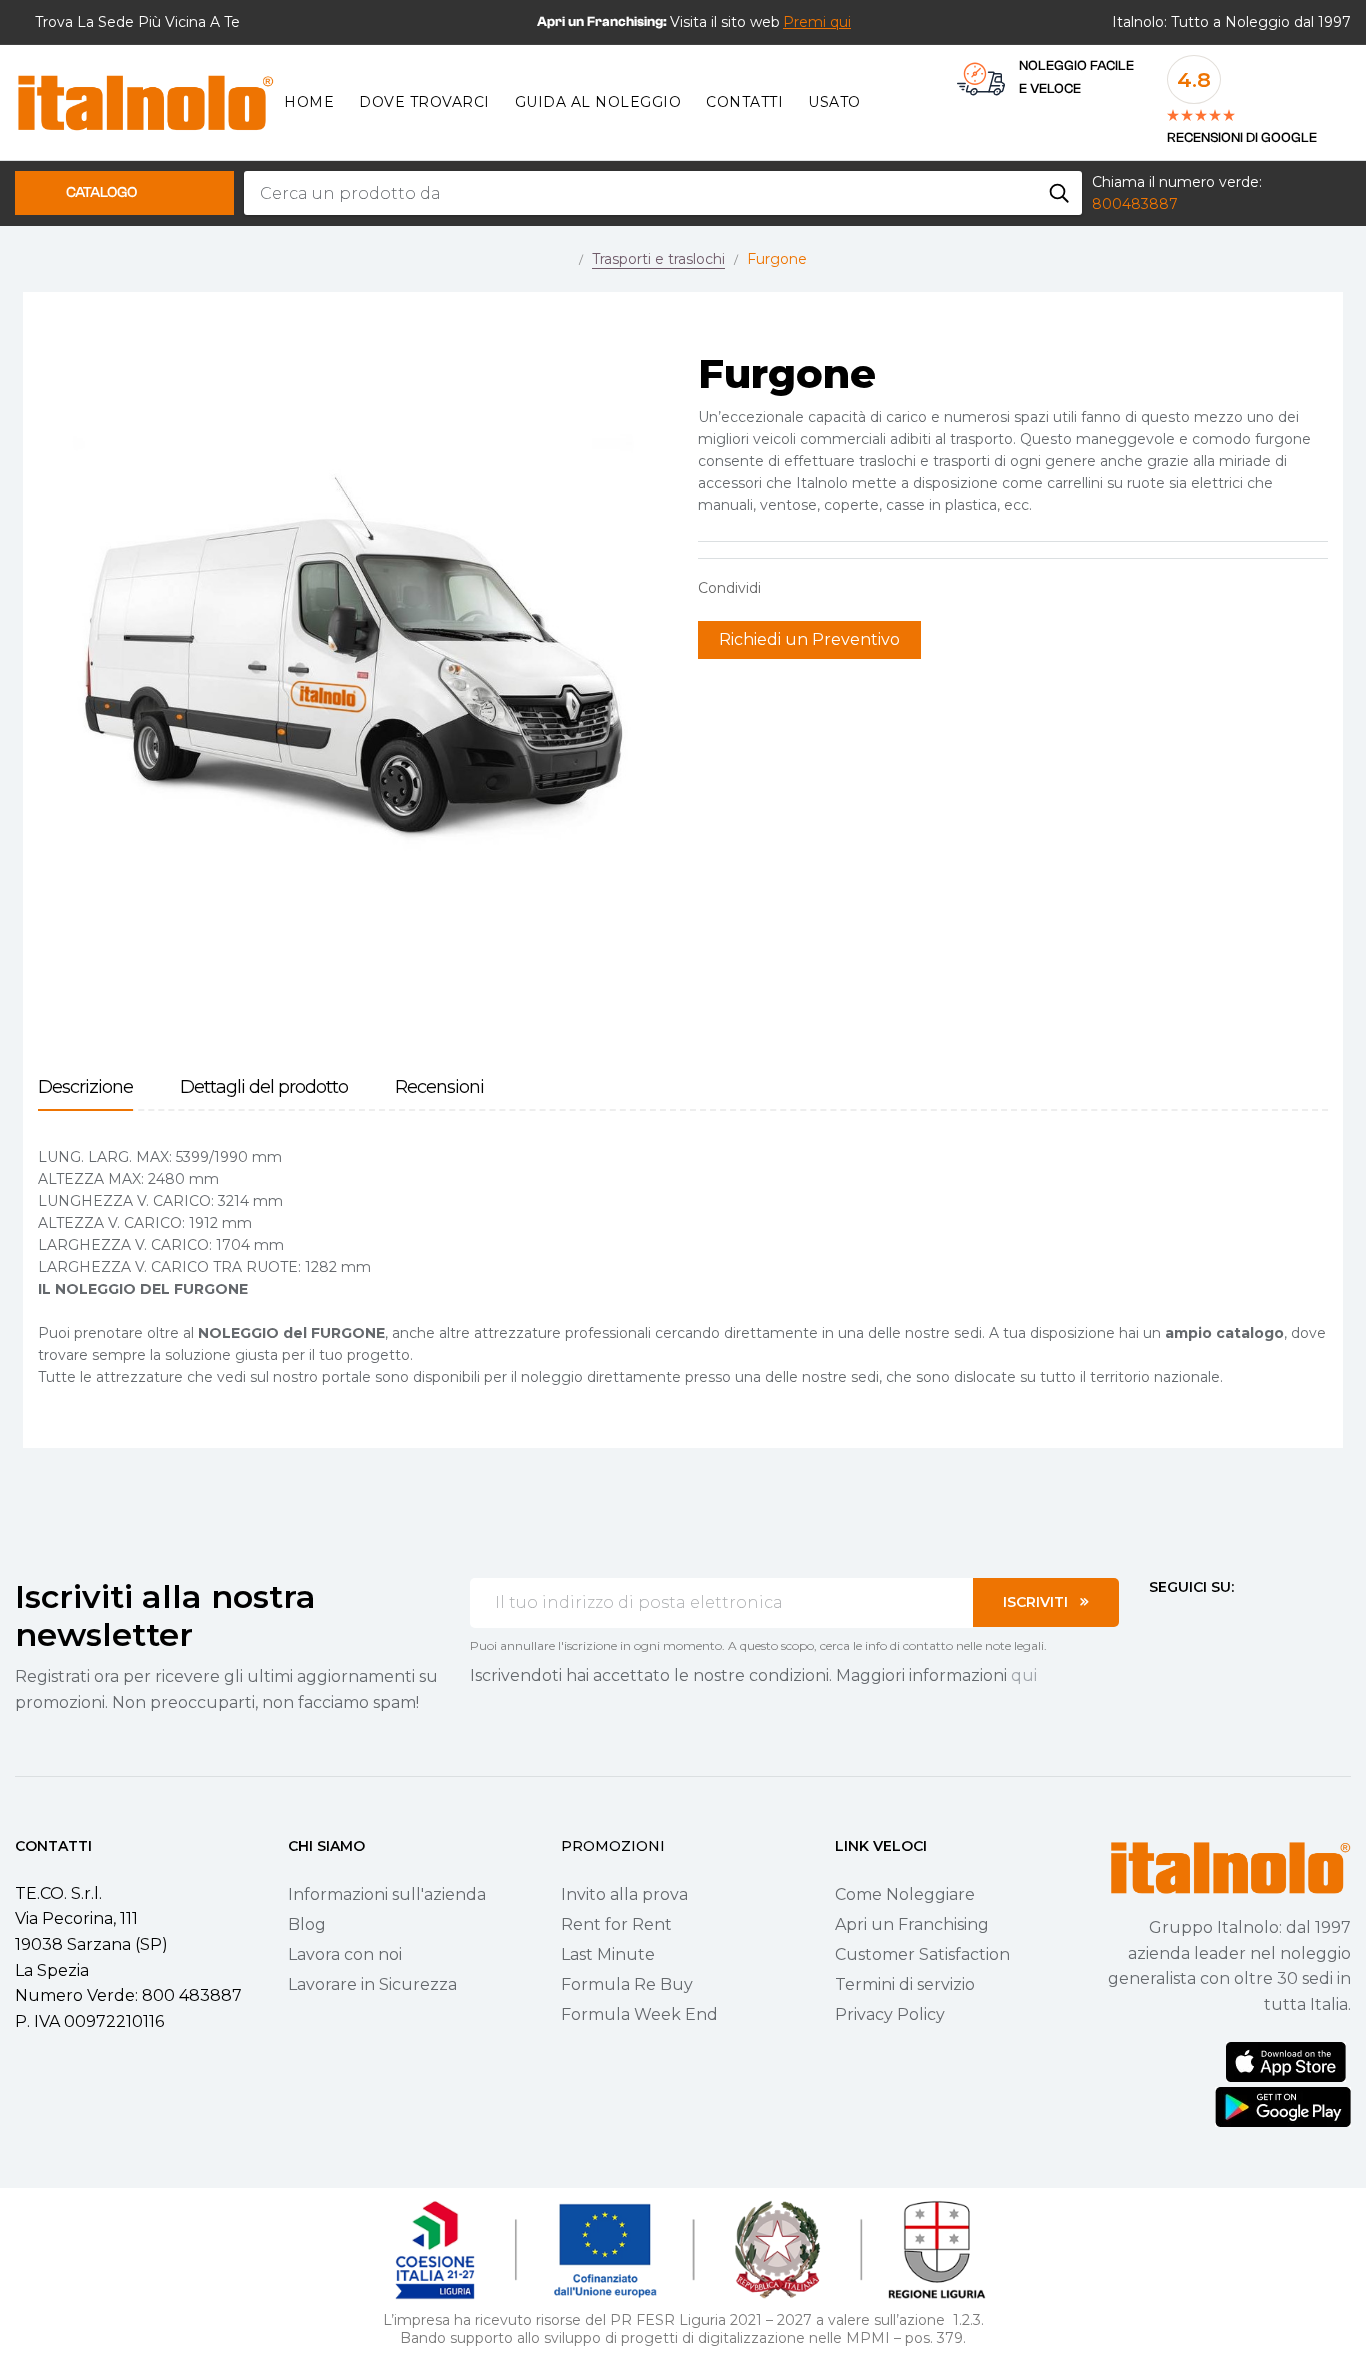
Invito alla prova (624, 1894)
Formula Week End (639, 2014)
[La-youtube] (1229, 1624)
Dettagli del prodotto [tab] (264, 1087)
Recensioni (439, 1087)
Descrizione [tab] (85, 1087)
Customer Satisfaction (922, 1954)
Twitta (817, 588)
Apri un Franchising (912, 1924)
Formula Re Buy (627, 1984)
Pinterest (848, 588)
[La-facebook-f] (1157, 1624)
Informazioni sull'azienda (387, 1894)
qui (1024, 1675)
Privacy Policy (890, 2014)
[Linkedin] (1265, 1624)
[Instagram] (1193, 1624)
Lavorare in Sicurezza (372, 1984)
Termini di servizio (905, 1984)
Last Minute (608, 1954)
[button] (817, 22)
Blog (307, 1924)
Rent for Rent (616, 1924)
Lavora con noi (345, 1954)
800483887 (1135, 204)
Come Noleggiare (905, 1894)
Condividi (786, 588)
